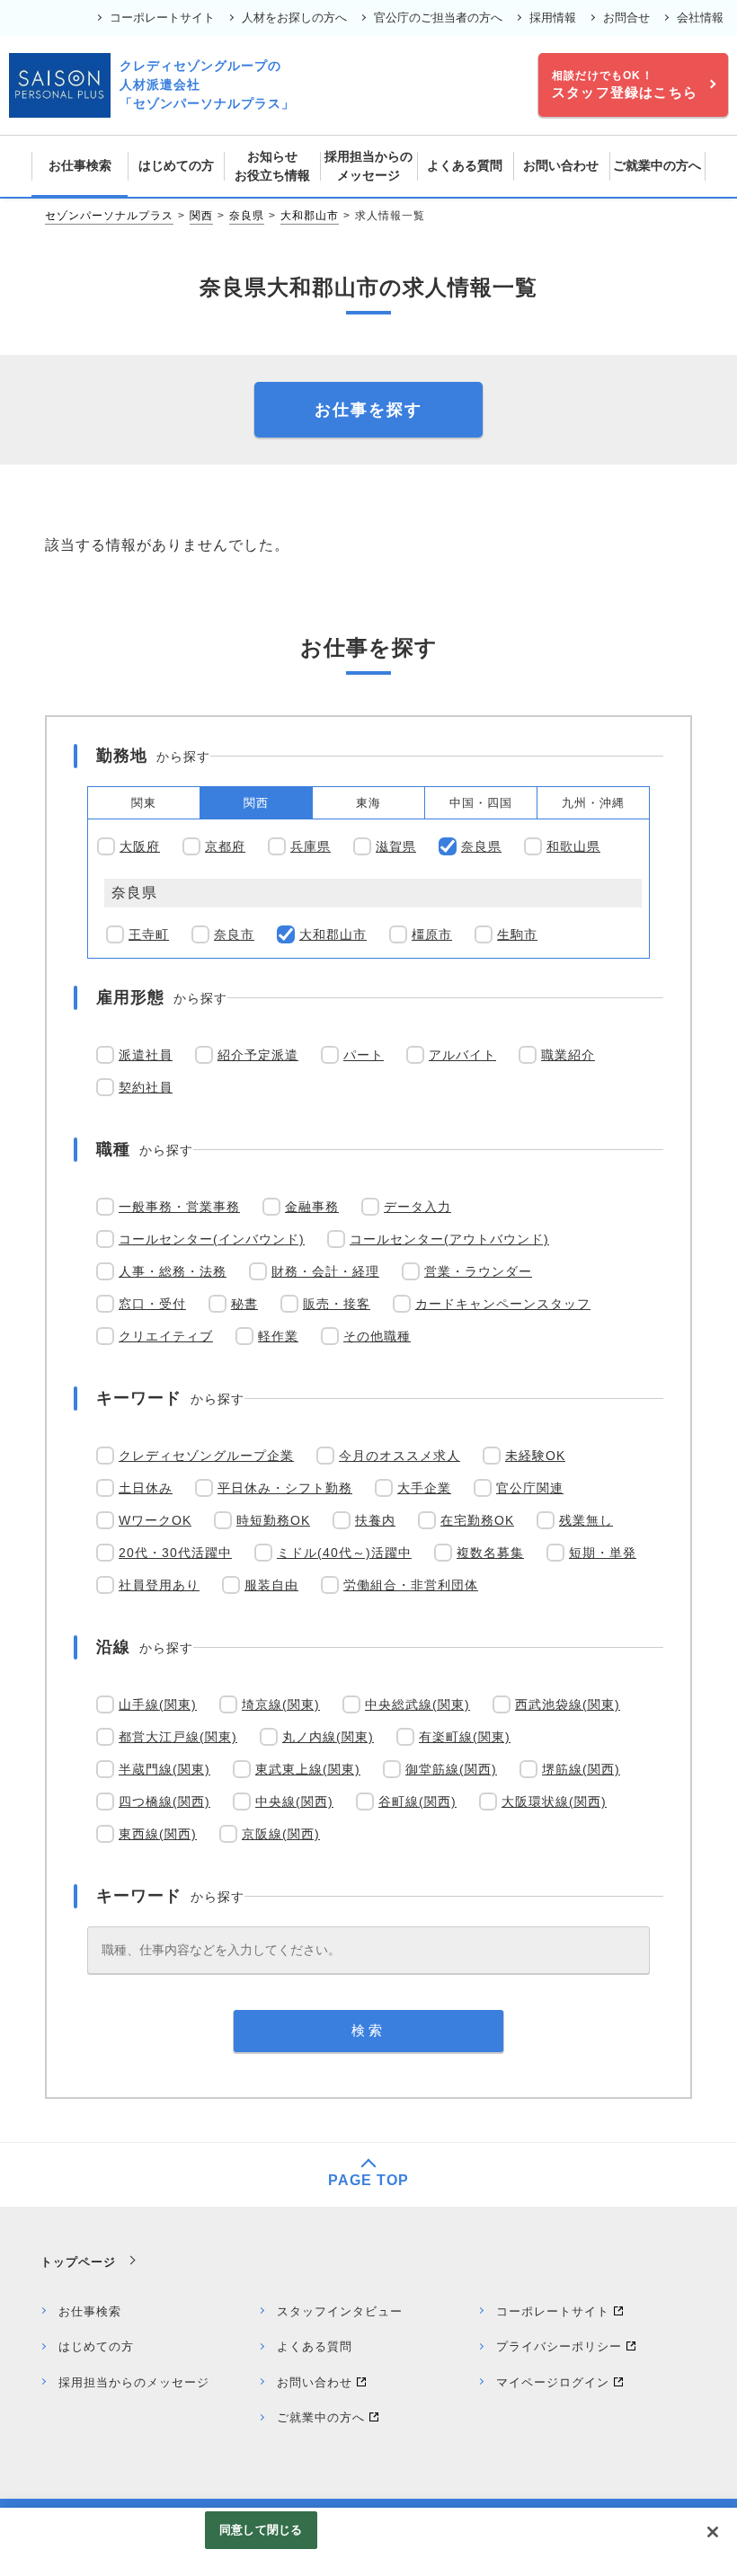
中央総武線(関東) (417, 1704)
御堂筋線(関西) (451, 1769)
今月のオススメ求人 (400, 1456)
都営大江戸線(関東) (178, 1737)
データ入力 (417, 1207)
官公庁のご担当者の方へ (438, 18)
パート (364, 1055)
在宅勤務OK (477, 1520)
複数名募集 (490, 1553)
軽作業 (278, 1336)
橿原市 (432, 934)
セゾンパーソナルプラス (109, 216)
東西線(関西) (158, 1834)
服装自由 (271, 1585)
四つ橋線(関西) (164, 1801)
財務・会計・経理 (325, 1271)
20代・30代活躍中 (175, 1553)
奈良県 (247, 216)
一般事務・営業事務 (179, 1207)
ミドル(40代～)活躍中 (344, 1553)
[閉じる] (713, 2532)
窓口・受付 (152, 1304)
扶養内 (375, 1520)
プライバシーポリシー (559, 2346)
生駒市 (517, 934)
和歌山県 (573, 846)
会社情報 (700, 18)
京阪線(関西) (281, 1834)
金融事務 (312, 1207)
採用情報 (553, 18)
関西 (201, 216)
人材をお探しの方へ (294, 18)
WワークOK (155, 1520)
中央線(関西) (294, 1801)
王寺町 (149, 934)
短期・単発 (603, 1553)
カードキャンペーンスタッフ (503, 1304)
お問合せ (626, 18)
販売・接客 (337, 1304)
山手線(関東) (158, 1704)
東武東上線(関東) (308, 1769)
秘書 (244, 1304)
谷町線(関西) (417, 1801)
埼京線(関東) (281, 1704)
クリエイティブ (166, 1336)
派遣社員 (146, 1055)
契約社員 (146, 1087)
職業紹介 (568, 1055)
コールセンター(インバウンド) (212, 1239)
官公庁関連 (530, 1488)
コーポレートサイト (162, 18)
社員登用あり (159, 1585)
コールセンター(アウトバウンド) (449, 1239)
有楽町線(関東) (465, 1737)
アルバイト (462, 1055)
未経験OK (535, 1456)
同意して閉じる (261, 2530)
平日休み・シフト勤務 (285, 1488)
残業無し (586, 1520)
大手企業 (424, 1488)
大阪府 (140, 846)
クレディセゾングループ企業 (206, 1456)
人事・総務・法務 (173, 1271)
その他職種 (377, 1336)
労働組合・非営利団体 (411, 1585)
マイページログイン (553, 2382)
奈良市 (234, 934)
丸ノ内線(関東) (328, 1737)
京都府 (225, 846)
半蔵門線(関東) (164, 1769)
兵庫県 (311, 846)
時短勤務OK (273, 1520)
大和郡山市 (310, 216)
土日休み (146, 1488)
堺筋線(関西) (581, 1769)
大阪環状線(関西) (554, 1801)
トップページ (78, 2262)
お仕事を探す (368, 410)
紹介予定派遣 (258, 1055)
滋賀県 (396, 846)
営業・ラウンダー (478, 1271)
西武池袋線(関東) (568, 1704)
